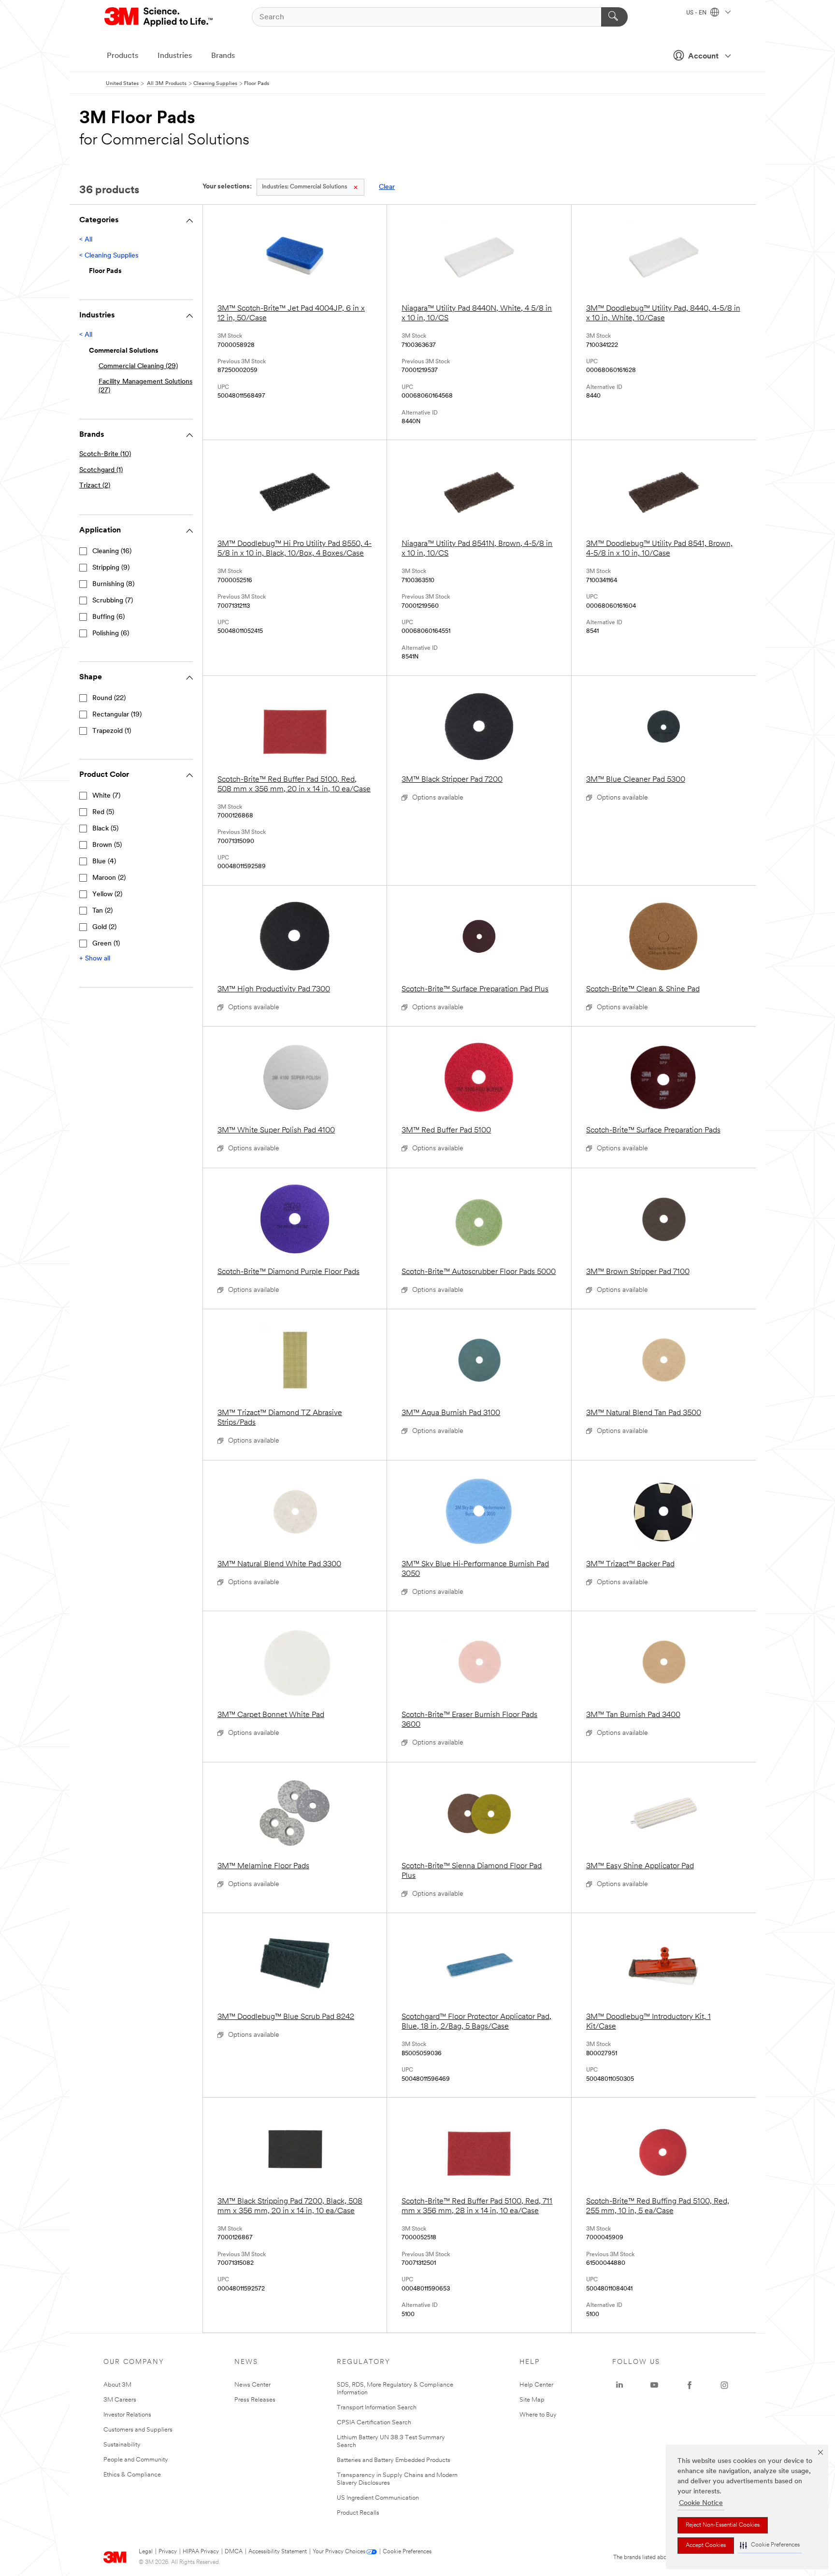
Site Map (532, 2400)
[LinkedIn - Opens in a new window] (619, 2385)
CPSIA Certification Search (374, 2423)
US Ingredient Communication (378, 2498)
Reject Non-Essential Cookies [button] (723, 2525)
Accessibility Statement (278, 2552)
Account (703, 57)
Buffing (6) (108, 617)
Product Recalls (358, 2513)
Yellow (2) (107, 894)
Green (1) (106, 944)
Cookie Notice (701, 2503)
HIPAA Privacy (201, 2552)
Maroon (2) (109, 878)
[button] (770, 2545)
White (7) (106, 796)
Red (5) (103, 812)
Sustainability (122, 2445)
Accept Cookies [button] (706, 2546)
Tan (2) (102, 911)
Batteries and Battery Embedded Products (394, 2460)
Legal (146, 2552)
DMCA (234, 2552)
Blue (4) (104, 862)
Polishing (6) (111, 634)
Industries (175, 56)
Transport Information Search (377, 2408)
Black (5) (105, 829)
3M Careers (120, 2400)
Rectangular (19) (117, 715)
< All (86, 240)
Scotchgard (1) (101, 470)
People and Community (136, 2460)
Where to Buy (538, 2415)
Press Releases (255, 2400)
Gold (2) (104, 927)
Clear (387, 187)
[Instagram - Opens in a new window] (724, 2385)
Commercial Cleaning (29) (138, 366)
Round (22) (109, 698)
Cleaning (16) (112, 551)
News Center (252, 2385)
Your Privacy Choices (339, 2552)
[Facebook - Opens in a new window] (690, 2385)
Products (122, 56)
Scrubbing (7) (113, 601)
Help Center (536, 2385)
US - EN (697, 13)
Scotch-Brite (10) (105, 454)
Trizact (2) (95, 486)
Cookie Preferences (407, 2552)
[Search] (614, 17)
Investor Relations (127, 2415)
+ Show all (95, 959)
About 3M (117, 2385)
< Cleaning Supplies (109, 256)
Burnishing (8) (113, 584)
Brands (223, 56)
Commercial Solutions (304, 187)
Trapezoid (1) (112, 731)
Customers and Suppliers (138, 2430)
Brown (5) (107, 845)
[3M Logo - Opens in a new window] (159, 17)
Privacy (168, 2552)
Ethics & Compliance (132, 2475)
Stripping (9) (111, 568)
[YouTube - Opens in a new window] (654, 2385)
